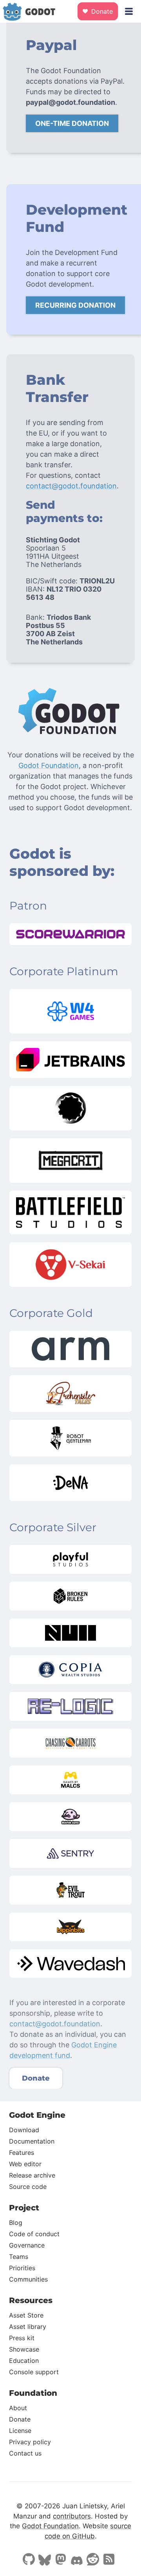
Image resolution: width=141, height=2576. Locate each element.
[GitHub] (29, 2560)
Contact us (25, 2453)
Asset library (28, 2327)
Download (24, 2130)
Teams (19, 2257)
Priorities (22, 2268)
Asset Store (26, 2315)
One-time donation (72, 123)
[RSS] (109, 2560)
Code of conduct (34, 2234)
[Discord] (77, 2562)
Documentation (32, 2141)
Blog (16, 2223)
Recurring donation (75, 305)
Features (22, 2153)
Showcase (24, 2349)
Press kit (22, 2338)
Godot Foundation (49, 765)
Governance (27, 2245)
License (20, 2431)
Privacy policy (30, 2442)
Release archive (32, 2175)
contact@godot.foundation (71, 486)
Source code (28, 2187)
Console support (34, 2372)
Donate (101, 11)
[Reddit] (93, 2560)
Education (24, 2361)
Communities (28, 2279)
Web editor (25, 2164)
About (18, 2408)
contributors (72, 2516)
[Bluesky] (45, 2561)
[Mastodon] (61, 2560)
